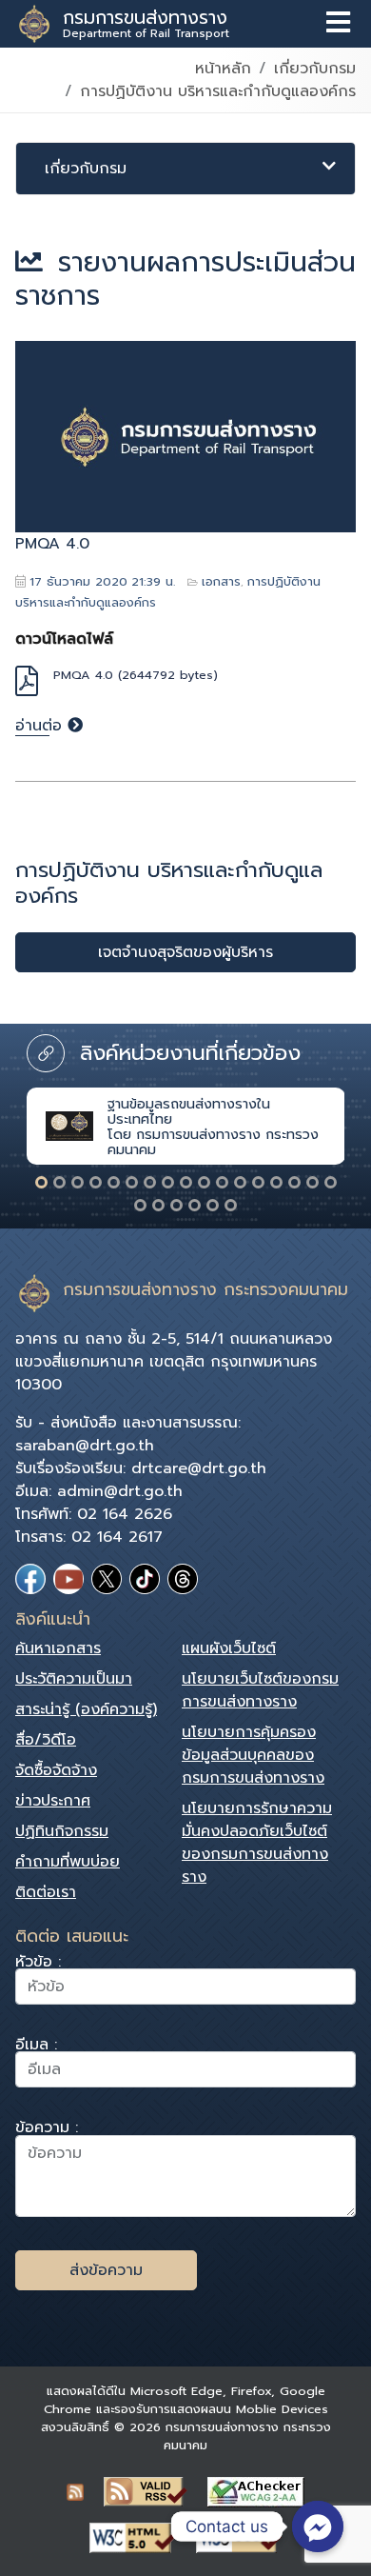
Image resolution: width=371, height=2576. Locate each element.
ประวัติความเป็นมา (74, 1679)
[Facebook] (30, 1579)
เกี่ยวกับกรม (315, 69)
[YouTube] (68, 1579)
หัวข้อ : (38, 1964)
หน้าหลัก (223, 69)
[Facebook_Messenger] (318, 2526)
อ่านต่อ (41, 726)
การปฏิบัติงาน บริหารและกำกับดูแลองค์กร (218, 91)
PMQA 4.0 (52, 544)
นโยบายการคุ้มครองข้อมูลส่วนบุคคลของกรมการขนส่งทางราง (253, 1755)
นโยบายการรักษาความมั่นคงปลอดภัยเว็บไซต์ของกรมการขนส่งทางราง (257, 1843)
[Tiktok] (145, 1579)
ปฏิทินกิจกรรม (62, 1831)
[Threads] (183, 1579)
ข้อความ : (47, 2130)
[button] (41, 1182)
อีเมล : (36, 2047)
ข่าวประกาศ (53, 1801)
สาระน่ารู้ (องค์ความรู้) (86, 1709)
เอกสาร (221, 581)
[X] (107, 1579)
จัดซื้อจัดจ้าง (56, 1770)
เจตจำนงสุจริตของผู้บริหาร (185, 952)
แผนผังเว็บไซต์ (229, 1648)
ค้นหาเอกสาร (58, 1648)
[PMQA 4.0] (185, 437)
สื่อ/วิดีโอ (46, 1740)
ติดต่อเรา (46, 1892)
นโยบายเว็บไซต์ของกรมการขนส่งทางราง (260, 1690)
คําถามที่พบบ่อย (68, 1862)
